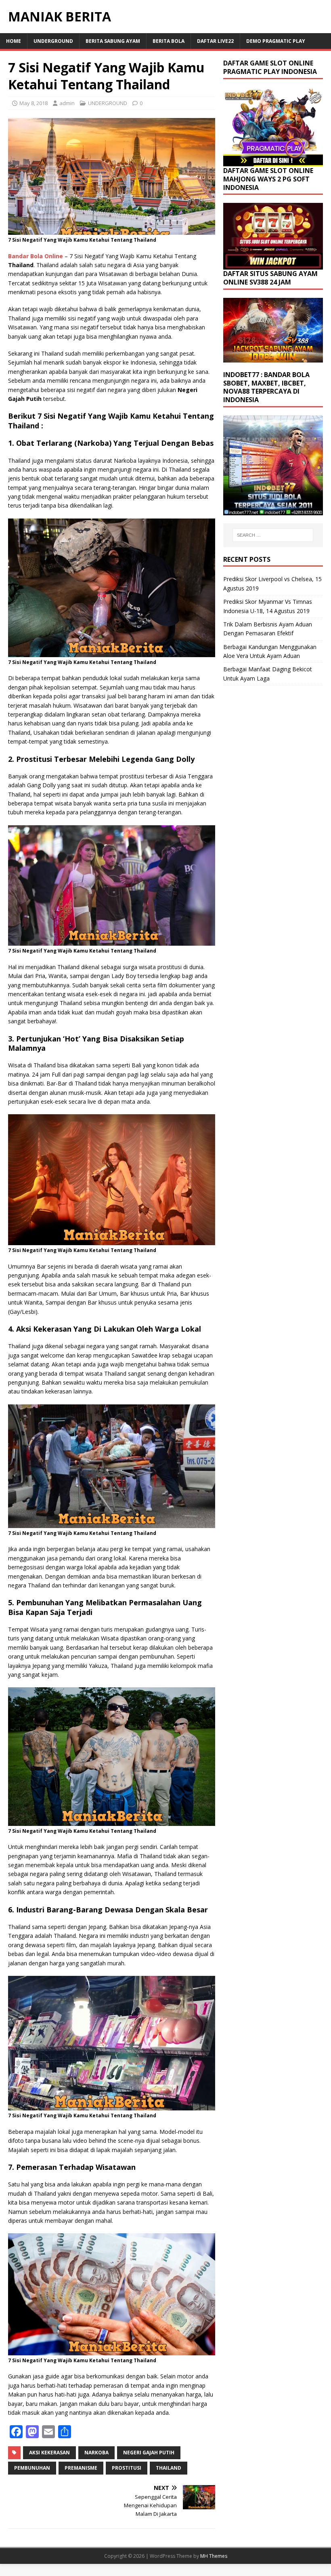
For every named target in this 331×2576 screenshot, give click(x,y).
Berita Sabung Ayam (113, 41)
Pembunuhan (32, 2468)
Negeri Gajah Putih (149, 2453)
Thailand (169, 2468)
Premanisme (81, 2468)
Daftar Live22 (215, 41)
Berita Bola (169, 41)
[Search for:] (273, 535)
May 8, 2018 (34, 103)
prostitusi (127, 2468)
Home (14, 41)
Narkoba (96, 2453)
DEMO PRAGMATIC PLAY (276, 41)
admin (67, 103)
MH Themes (214, 2556)
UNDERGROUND (53, 41)
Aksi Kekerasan (49, 2453)
